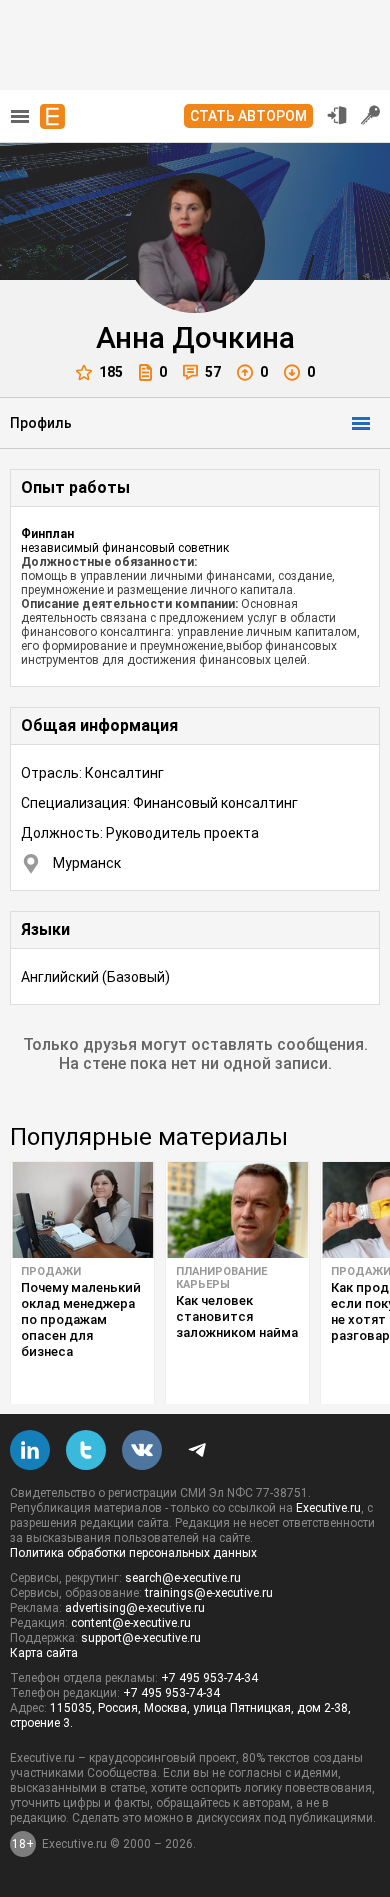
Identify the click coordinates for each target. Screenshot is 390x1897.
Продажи (51, 1271)
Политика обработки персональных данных (133, 1553)
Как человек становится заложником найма (237, 1316)
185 (111, 372)
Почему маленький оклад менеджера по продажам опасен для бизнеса (81, 1319)
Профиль (41, 423)
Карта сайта (44, 1653)
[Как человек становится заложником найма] (237, 1210)
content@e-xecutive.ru (131, 1623)
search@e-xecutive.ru (183, 1578)
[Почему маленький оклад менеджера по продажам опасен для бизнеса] (82, 1210)
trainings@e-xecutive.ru (209, 1593)
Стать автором (248, 116)
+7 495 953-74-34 (209, 1678)
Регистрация (371, 115)
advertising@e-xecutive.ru (135, 1608)
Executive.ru (328, 1508)
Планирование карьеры (221, 1278)
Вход (337, 115)
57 (213, 372)
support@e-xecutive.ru (141, 1638)
